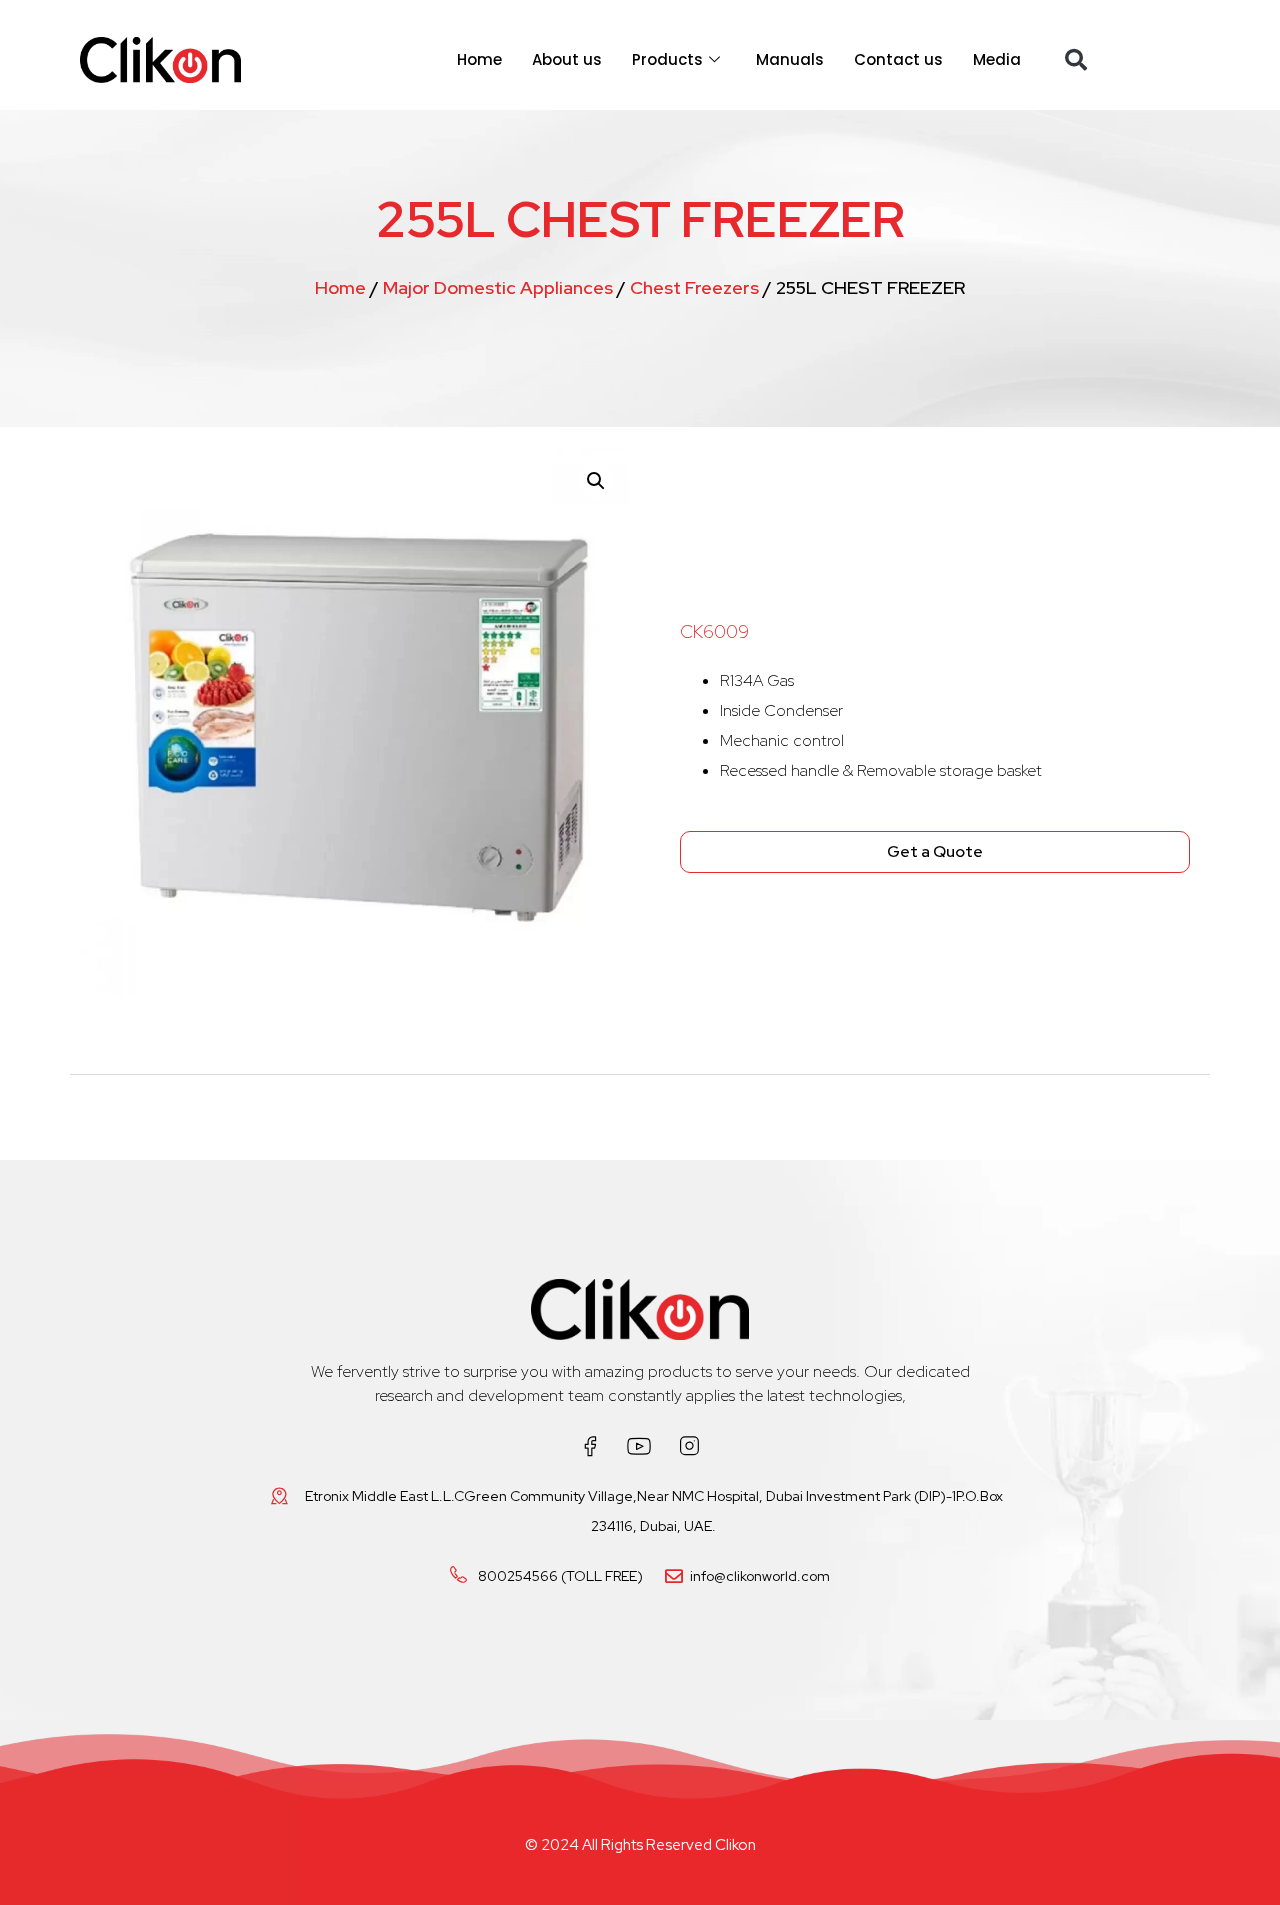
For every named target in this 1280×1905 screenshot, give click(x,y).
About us (567, 59)
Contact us (898, 59)
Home (479, 59)
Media (997, 59)
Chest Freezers (694, 287)
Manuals (790, 59)
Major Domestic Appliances (498, 287)
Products (667, 59)
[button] (1076, 60)
